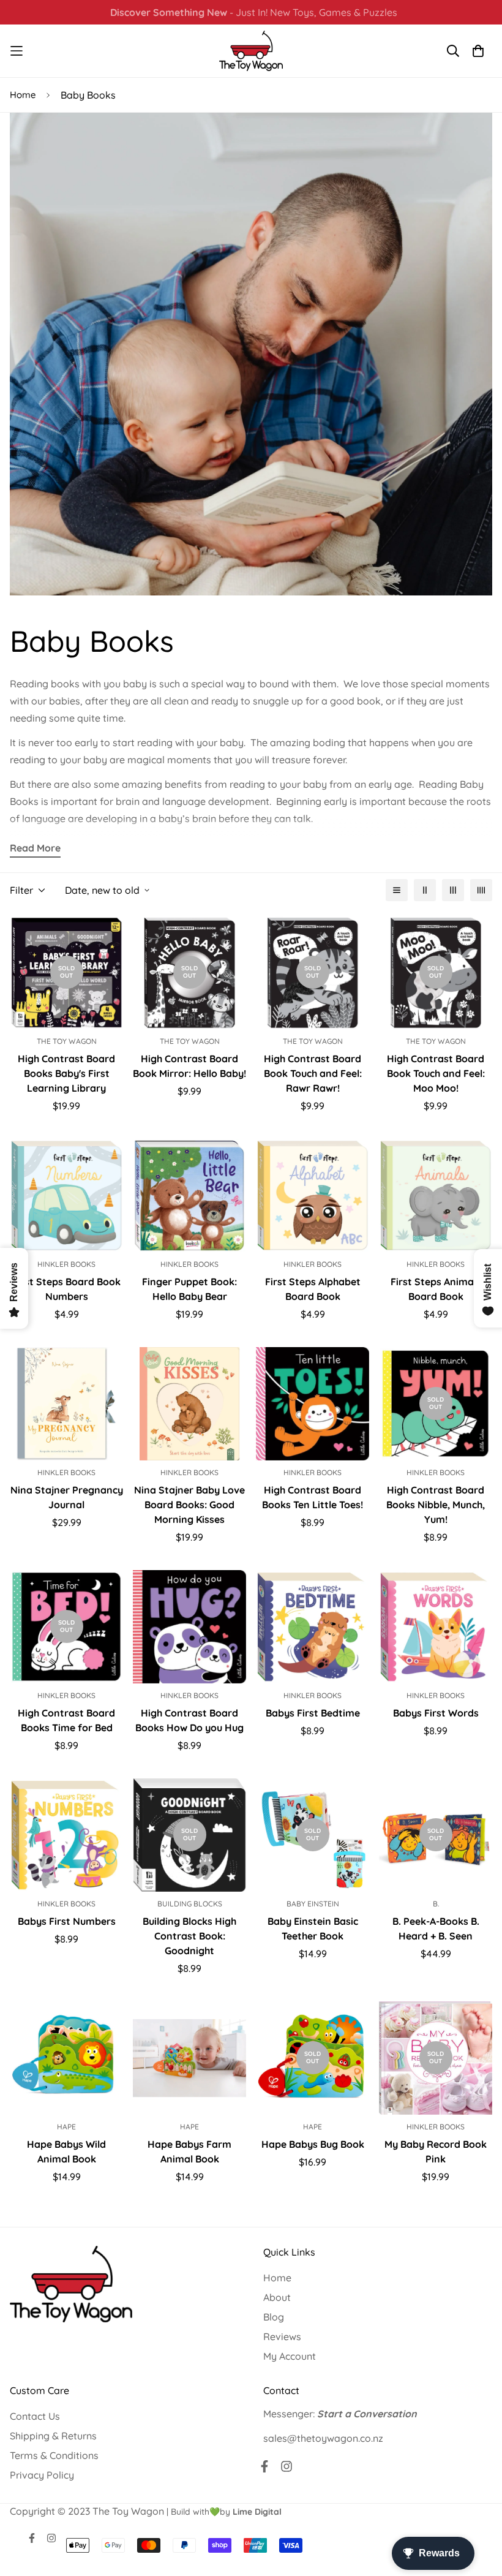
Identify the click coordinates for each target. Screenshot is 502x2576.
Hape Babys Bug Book (313, 2144)
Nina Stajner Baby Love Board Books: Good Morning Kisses (189, 1505)
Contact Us (35, 2416)
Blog (274, 2317)
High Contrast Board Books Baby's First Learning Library (66, 1073)
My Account (290, 2356)
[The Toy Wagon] (251, 51)
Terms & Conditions (54, 2455)
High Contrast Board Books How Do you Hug (189, 1720)
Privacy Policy (42, 2475)
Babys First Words (436, 1713)
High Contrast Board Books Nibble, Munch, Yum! (436, 1505)
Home (23, 95)
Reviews (282, 2336)
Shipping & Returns (53, 2436)
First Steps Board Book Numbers (66, 1289)
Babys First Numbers (67, 1921)
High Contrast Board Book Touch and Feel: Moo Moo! (436, 1073)
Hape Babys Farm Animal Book (189, 2151)
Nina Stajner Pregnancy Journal (67, 1497)
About (277, 2297)
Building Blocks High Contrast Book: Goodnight (189, 1936)
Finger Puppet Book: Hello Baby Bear (189, 1289)
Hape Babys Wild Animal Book (66, 2151)
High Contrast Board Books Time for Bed (66, 1720)
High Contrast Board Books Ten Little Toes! (313, 1497)
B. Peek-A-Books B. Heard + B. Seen (436, 1928)
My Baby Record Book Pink (436, 2151)
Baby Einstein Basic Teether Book (313, 1928)
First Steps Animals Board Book (436, 1289)
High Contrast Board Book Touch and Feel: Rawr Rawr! (313, 1073)
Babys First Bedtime (313, 1713)
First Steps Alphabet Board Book (313, 1289)
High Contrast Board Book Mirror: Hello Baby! (189, 1066)
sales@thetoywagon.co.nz (323, 2438)
